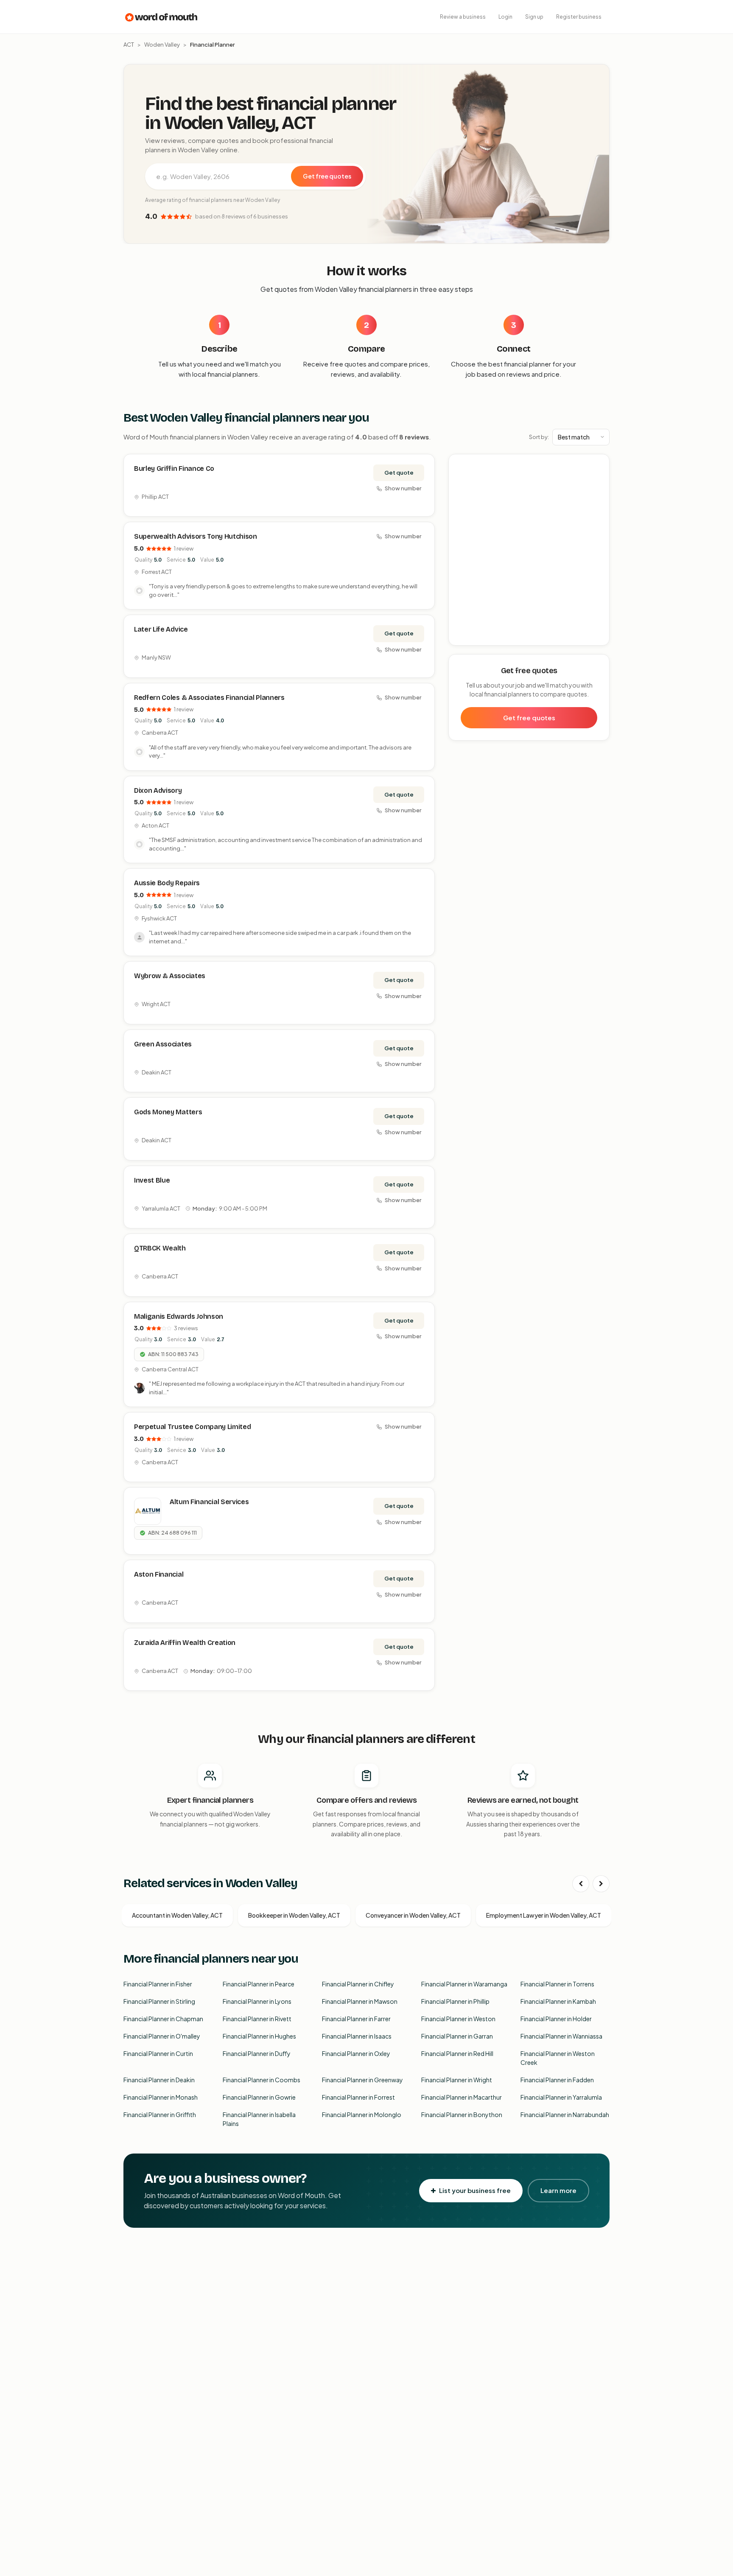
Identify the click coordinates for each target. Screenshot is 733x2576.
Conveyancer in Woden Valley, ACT (413, 1915)
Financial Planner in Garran (457, 2036)
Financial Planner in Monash (161, 2097)
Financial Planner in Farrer (356, 2019)
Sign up (534, 17)
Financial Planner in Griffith (160, 2115)
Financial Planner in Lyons (257, 2001)
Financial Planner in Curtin (158, 2053)
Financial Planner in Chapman (163, 2019)
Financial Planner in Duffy (257, 2053)
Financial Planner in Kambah (558, 2001)
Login (505, 17)
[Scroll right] (601, 1884)
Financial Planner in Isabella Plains (259, 2119)
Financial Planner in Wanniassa (561, 2036)
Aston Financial (159, 1574)
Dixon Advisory (158, 790)
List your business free (475, 2190)
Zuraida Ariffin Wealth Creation (185, 1643)
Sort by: (539, 437)
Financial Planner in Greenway (362, 2080)
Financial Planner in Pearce (259, 1984)
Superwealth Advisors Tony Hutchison (196, 536)
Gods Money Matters (168, 1112)
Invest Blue (152, 1180)
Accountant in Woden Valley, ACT (177, 1915)
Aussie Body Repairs (167, 883)
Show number (403, 488)
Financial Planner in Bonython (462, 2115)
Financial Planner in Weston (458, 2019)
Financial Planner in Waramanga (464, 1984)
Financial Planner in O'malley (162, 2036)
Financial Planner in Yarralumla (561, 2097)
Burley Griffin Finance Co (174, 468)
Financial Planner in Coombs (262, 2080)
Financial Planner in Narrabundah (565, 2115)
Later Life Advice (161, 629)
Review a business (463, 17)
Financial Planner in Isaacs (357, 2036)
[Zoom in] (598, 465)
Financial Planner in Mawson (360, 2001)
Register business (579, 17)
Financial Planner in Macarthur (462, 2097)
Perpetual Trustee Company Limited (192, 1427)
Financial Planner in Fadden (557, 2080)
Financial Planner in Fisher (158, 1984)
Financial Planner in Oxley (356, 2053)
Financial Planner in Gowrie (259, 2097)
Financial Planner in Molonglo (362, 2115)
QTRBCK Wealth (160, 1248)
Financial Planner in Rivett (257, 2019)
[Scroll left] (581, 1884)
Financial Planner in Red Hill (457, 2053)
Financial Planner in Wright (457, 2080)
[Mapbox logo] (470, 637)
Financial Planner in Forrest (358, 2097)
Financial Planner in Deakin (159, 2080)
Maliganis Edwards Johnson (179, 1316)
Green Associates (163, 1044)
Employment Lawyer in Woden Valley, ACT (544, 1915)
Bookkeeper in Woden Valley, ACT (294, 1915)
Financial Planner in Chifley (358, 1984)
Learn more (558, 2190)
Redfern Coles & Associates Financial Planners (209, 698)
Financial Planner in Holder (556, 2019)
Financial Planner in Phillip (455, 2001)
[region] (529, 550)
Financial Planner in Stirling (159, 2001)
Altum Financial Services (209, 1502)
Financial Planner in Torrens (557, 1984)
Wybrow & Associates (170, 976)
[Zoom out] (598, 477)
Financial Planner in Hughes (259, 2036)
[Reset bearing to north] (598, 490)
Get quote (399, 473)
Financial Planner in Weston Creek (558, 2058)
